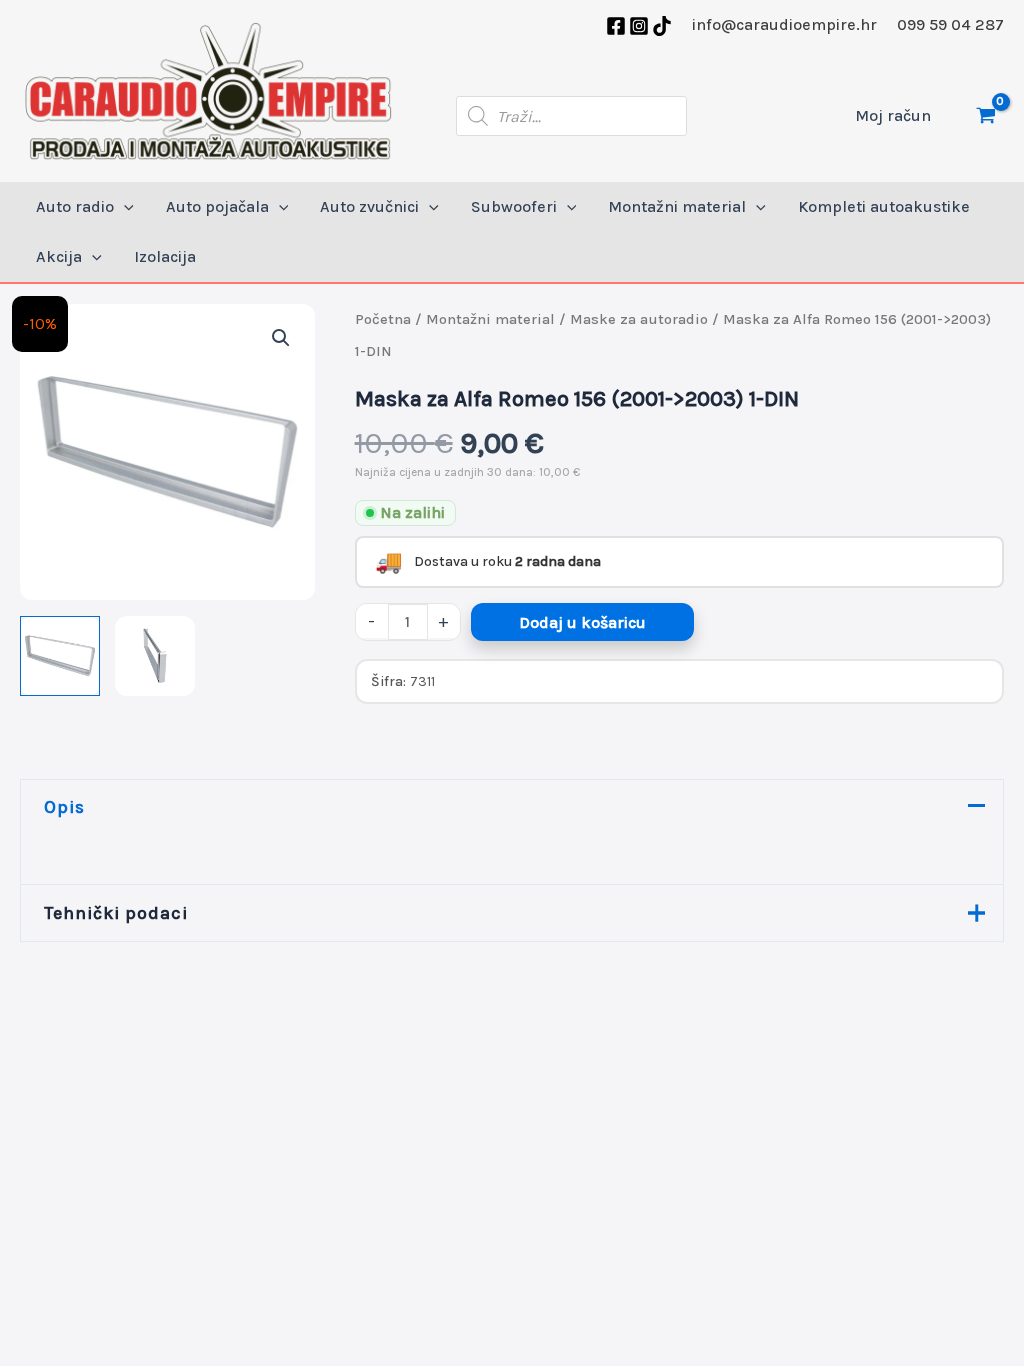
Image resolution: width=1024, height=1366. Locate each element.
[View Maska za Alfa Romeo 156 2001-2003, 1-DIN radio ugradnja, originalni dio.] (60, 656)
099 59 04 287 (950, 24)
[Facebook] (616, 26)
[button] (124, 207)
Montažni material (490, 319)
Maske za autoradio (639, 319)
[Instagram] (639, 26)
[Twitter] (662, 26)
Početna (383, 319)
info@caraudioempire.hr (784, 24)
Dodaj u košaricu (582, 622)
